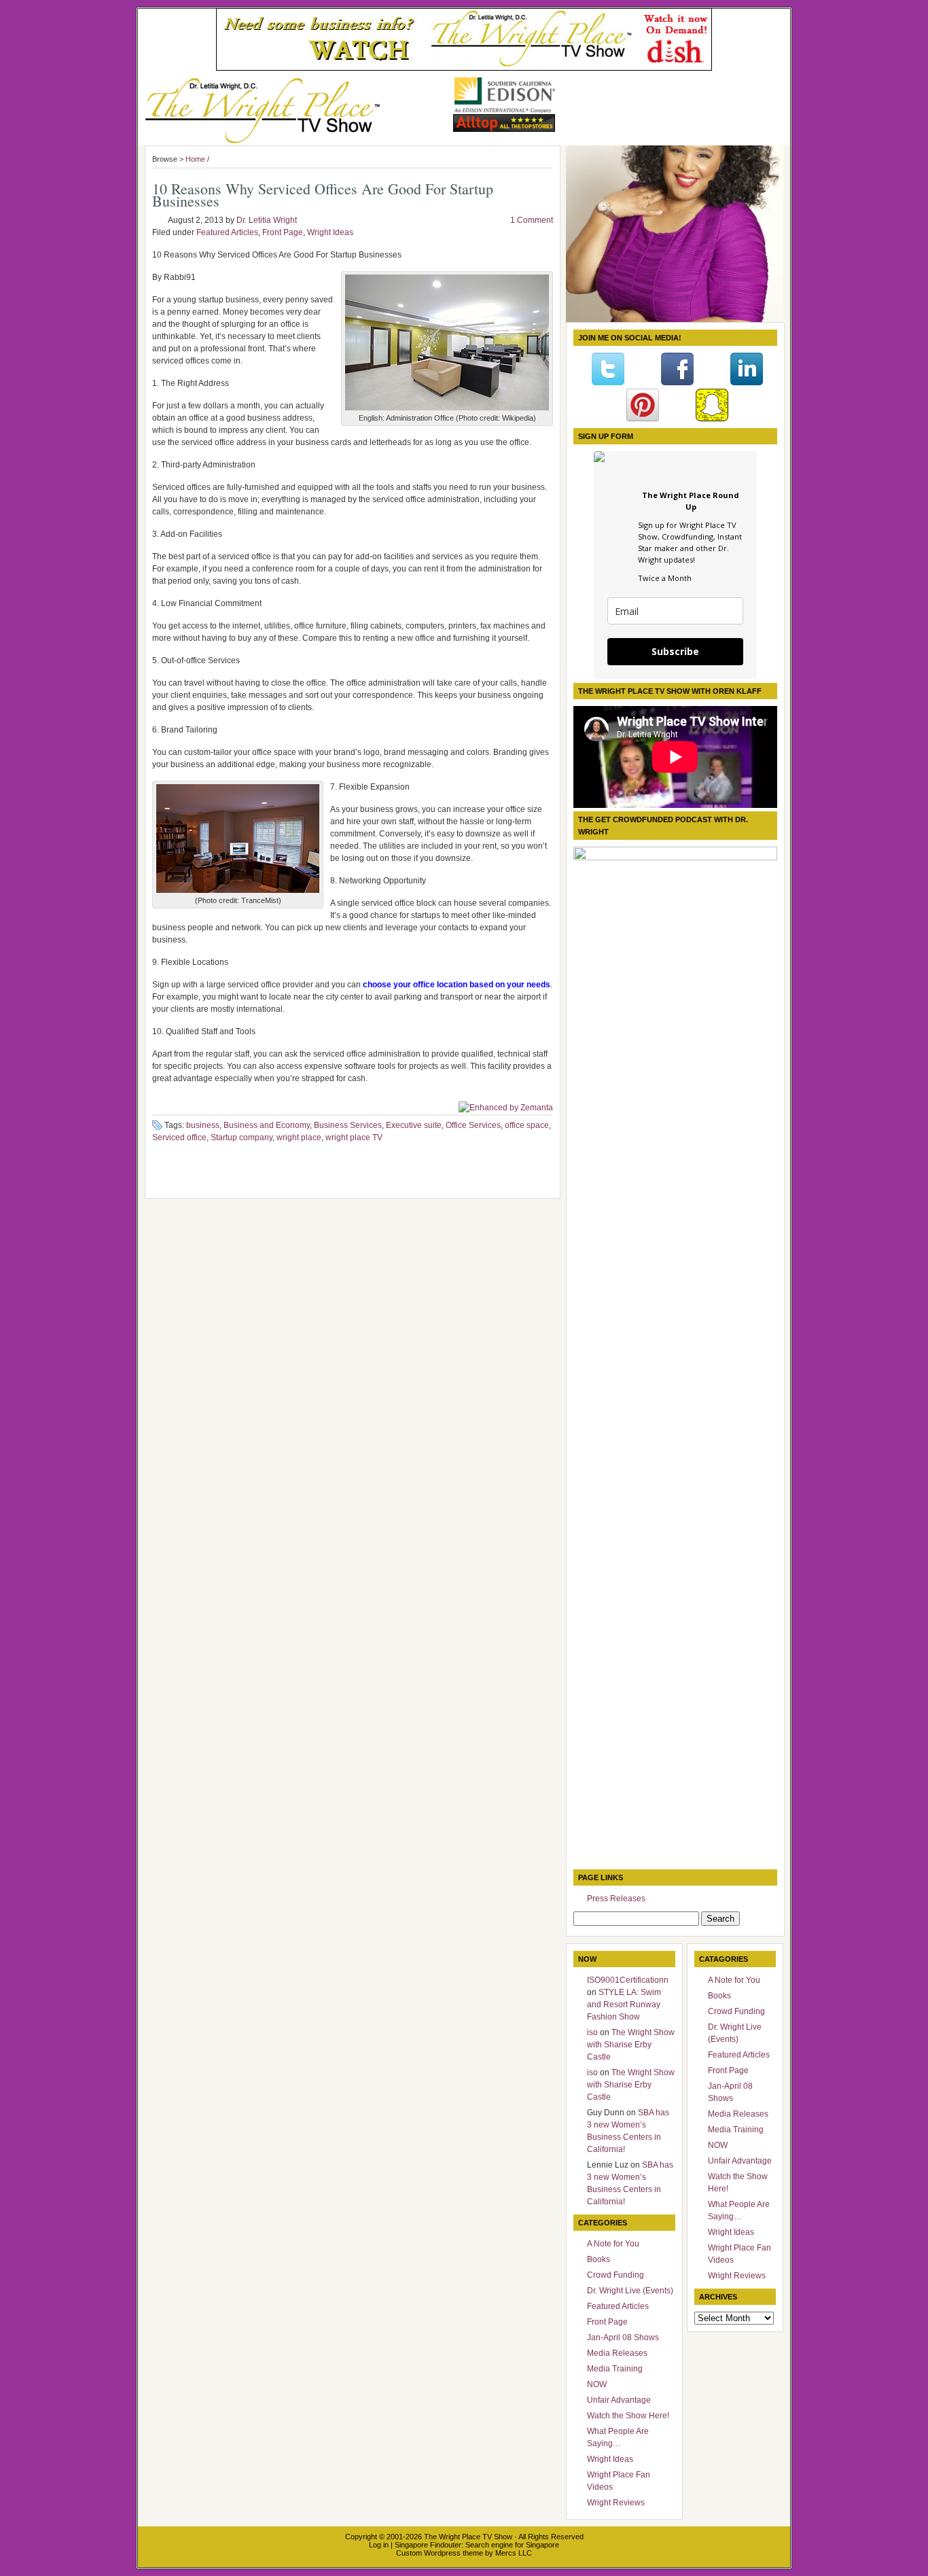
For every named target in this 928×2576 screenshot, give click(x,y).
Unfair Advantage (619, 2400)
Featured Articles (227, 232)
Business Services (348, 1125)
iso (592, 2032)
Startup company (242, 1137)
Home (195, 159)
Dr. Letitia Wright (267, 220)
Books (599, 2259)
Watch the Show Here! (628, 2416)
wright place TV (354, 1137)
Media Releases (617, 2353)
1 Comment (532, 220)
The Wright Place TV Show (468, 2537)
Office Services (473, 1125)
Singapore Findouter (428, 2545)
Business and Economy (267, 1125)
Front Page (283, 232)
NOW (597, 2384)
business (203, 1125)
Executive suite (414, 1125)
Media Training (615, 2369)
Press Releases (616, 1899)
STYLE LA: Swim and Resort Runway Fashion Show (624, 2005)
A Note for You (613, 2244)
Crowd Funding (615, 2275)
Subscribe (675, 651)
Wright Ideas (330, 232)
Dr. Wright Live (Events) (630, 2291)
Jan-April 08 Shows (623, 2337)
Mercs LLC (514, 2553)
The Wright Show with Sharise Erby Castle (631, 2045)
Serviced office (179, 1137)
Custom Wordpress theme (440, 2553)
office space (527, 1125)
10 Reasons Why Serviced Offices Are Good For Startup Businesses (323, 195)
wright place (299, 1137)
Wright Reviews (616, 2503)
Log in (379, 2545)
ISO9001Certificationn (628, 1980)
